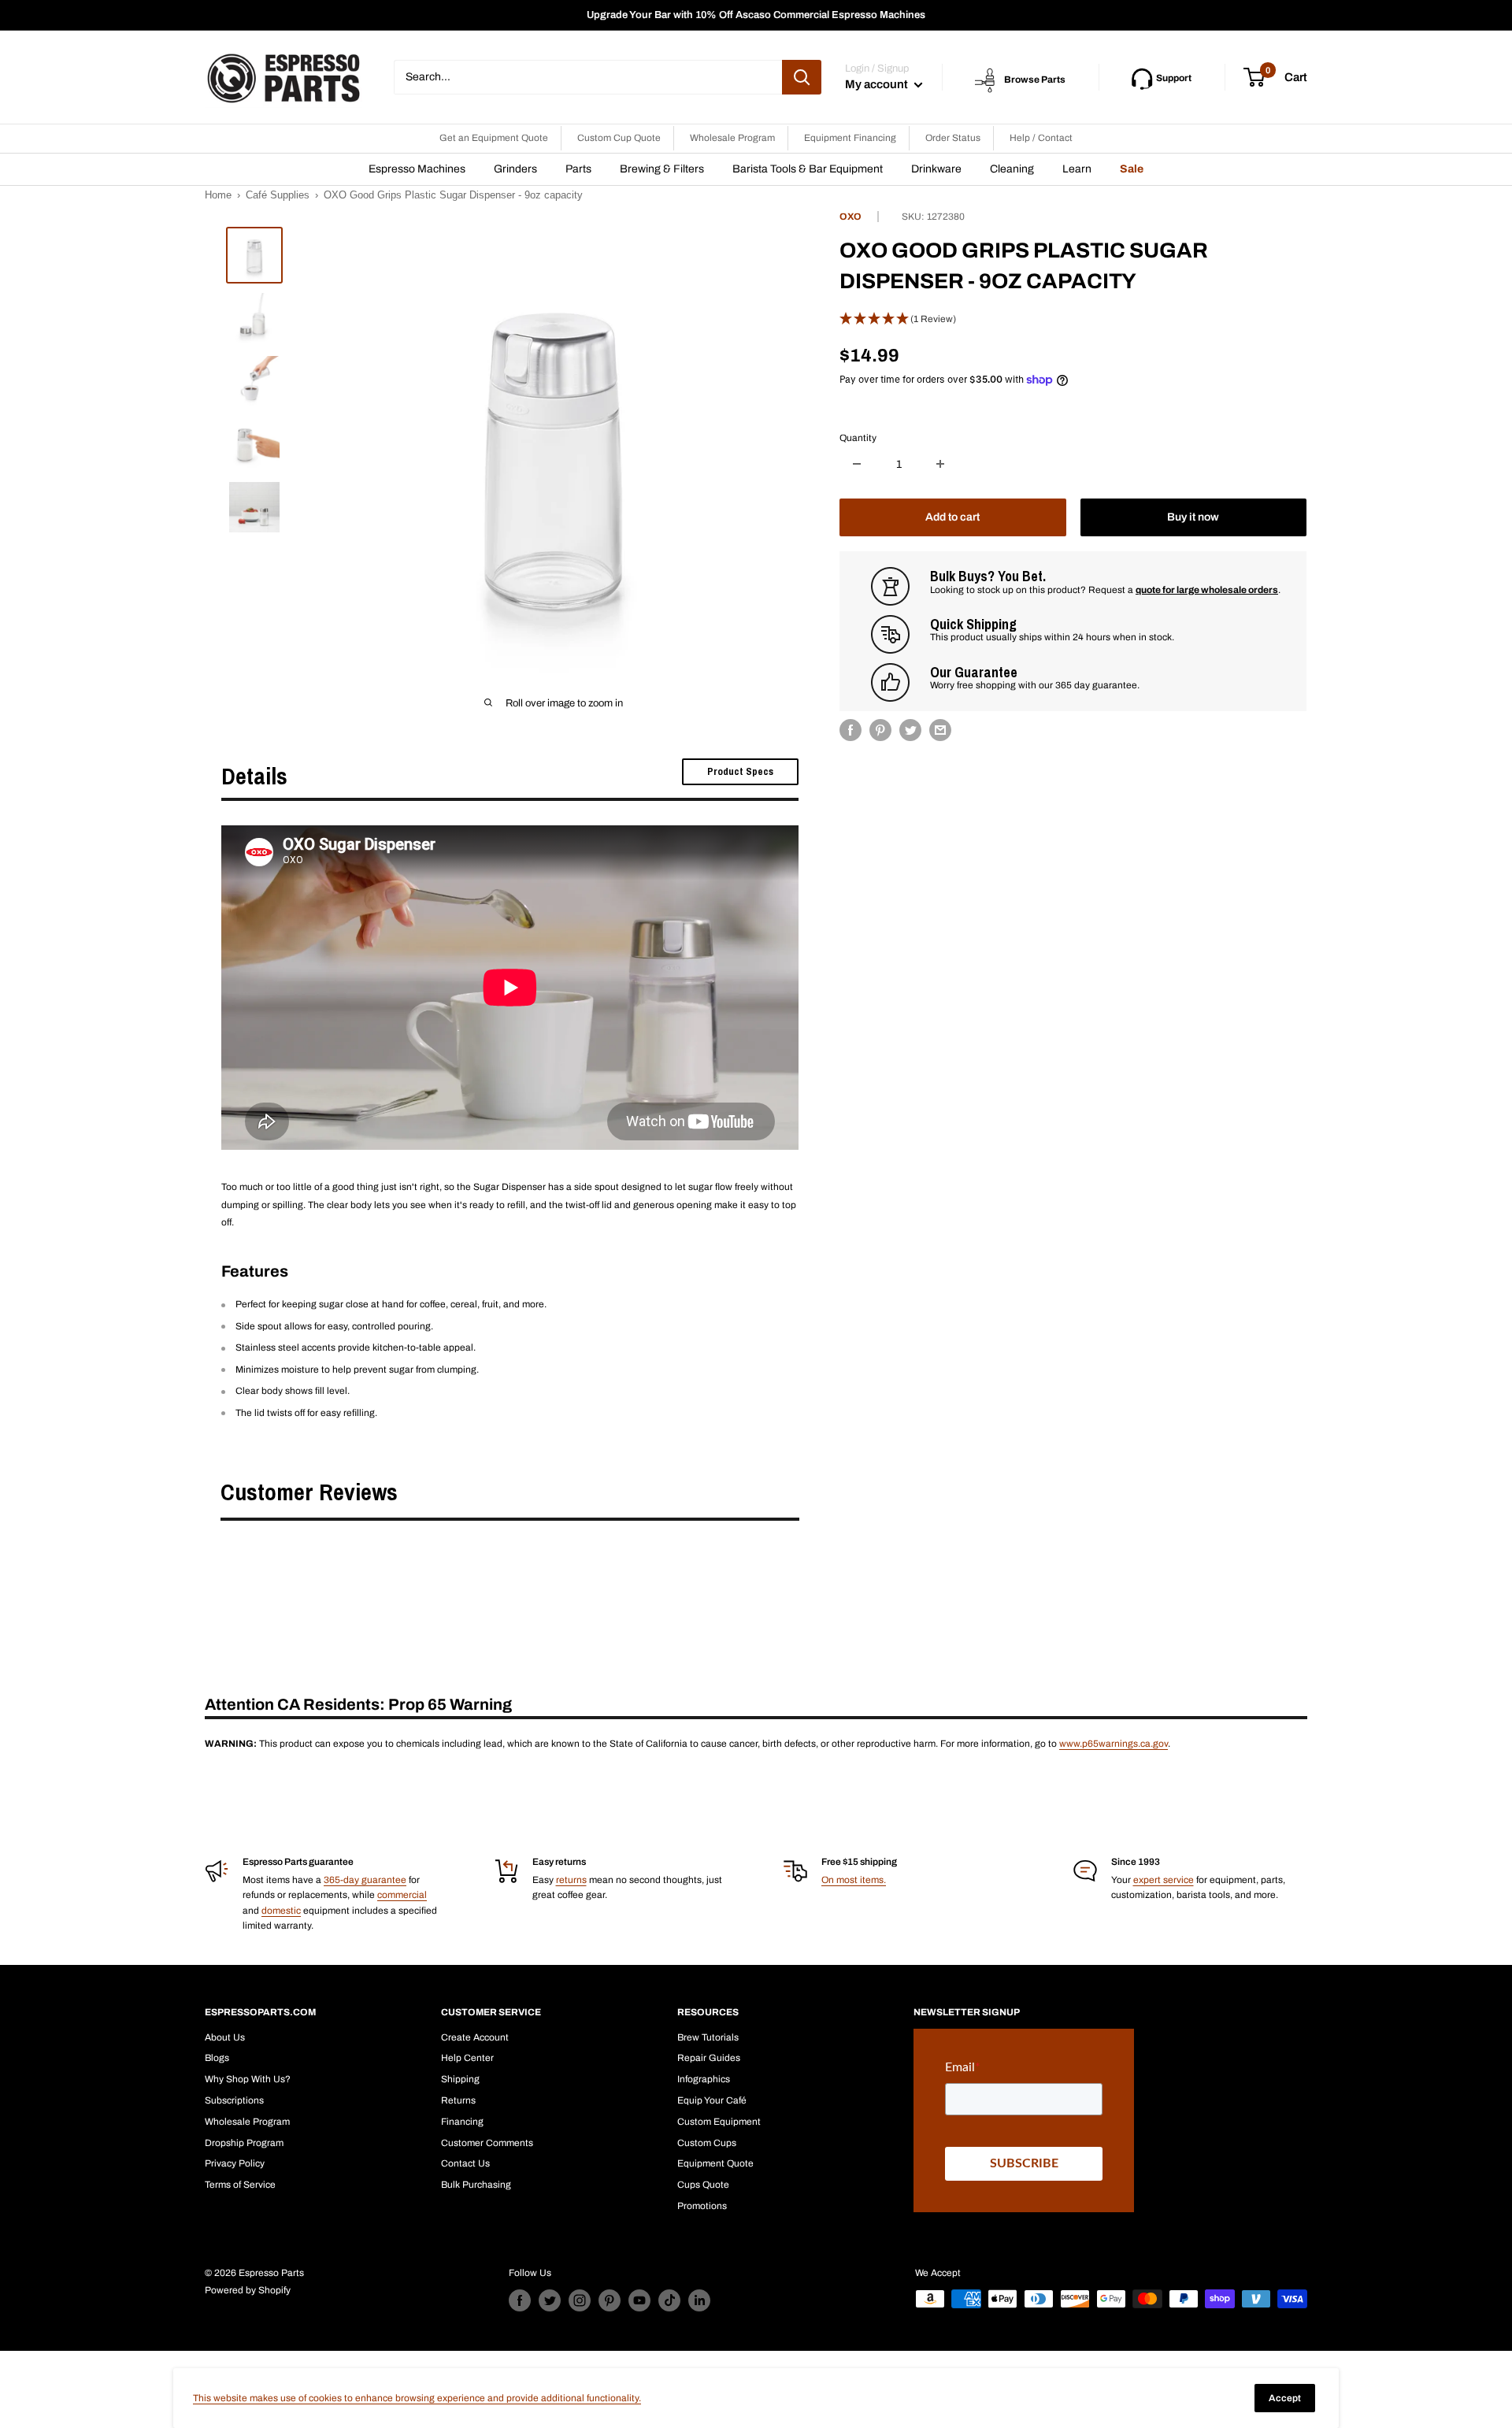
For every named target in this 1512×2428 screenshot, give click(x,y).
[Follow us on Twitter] (550, 2300)
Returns (458, 2100)
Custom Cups (707, 2143)
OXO (850, 217)
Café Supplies (278, 195)
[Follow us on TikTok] (669, 2300)
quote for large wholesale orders (1207, 590)
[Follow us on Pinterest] (610, 2300)
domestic (281, 1911)
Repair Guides (709, 2058)
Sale (1132, 169)
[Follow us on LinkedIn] (699, 2300)
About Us (225, 2037)
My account (878, 84)
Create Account (475, 2037)
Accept (1285, 2398)
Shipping (460, 2079)
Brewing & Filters (662, 169)
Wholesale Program (732, 138)
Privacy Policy (235, 2163)
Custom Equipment (719, 2122)
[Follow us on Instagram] (580, 2300)
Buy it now (1193, 517)
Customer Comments (487, 2143)
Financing (462, 2122)
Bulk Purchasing (476, 2185)
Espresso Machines (417, 169)
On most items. (854, 1880)
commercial (402, 1895)
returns (571, 1880)
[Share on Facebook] (850, 730)
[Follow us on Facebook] (520, 2300)
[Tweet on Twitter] (910, 730)
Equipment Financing (850, 138)
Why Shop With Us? (248, 2079)
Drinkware (936, 169)
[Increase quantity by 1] (940, 464)
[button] (1073, 319)
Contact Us (465, 2163)
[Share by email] (940, 730)
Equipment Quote (715, 2163)
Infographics (704, 2079)
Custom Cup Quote (619, 138)
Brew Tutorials (708, 2037)
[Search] (802, 77)
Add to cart (952, 517)
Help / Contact (1041, 138)
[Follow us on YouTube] (639, 2300)
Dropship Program (244, 2143)
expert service (1164, 1880)
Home (218, 195)
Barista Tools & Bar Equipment (808, 169)
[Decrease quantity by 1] (857, 464)
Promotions (702, 2206)
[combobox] (588, 77)
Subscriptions (234, 2100)
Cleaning (1012, 169)
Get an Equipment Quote (494, 138)
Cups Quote (703, 2185)
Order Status (953, 138)
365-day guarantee (365, 1880)
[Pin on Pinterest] (880, 730)
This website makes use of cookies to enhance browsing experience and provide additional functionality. (417, 2398)
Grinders (515, 169)
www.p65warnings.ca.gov (1114, 1744)
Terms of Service (240, 2185)
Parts (578, 169)
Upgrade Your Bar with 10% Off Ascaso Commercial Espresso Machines (756, 15)
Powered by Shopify (248, 2290)
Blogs (217, 2058)
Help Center (467, 2058)
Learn (1077, 169)
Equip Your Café (712, 2100)
